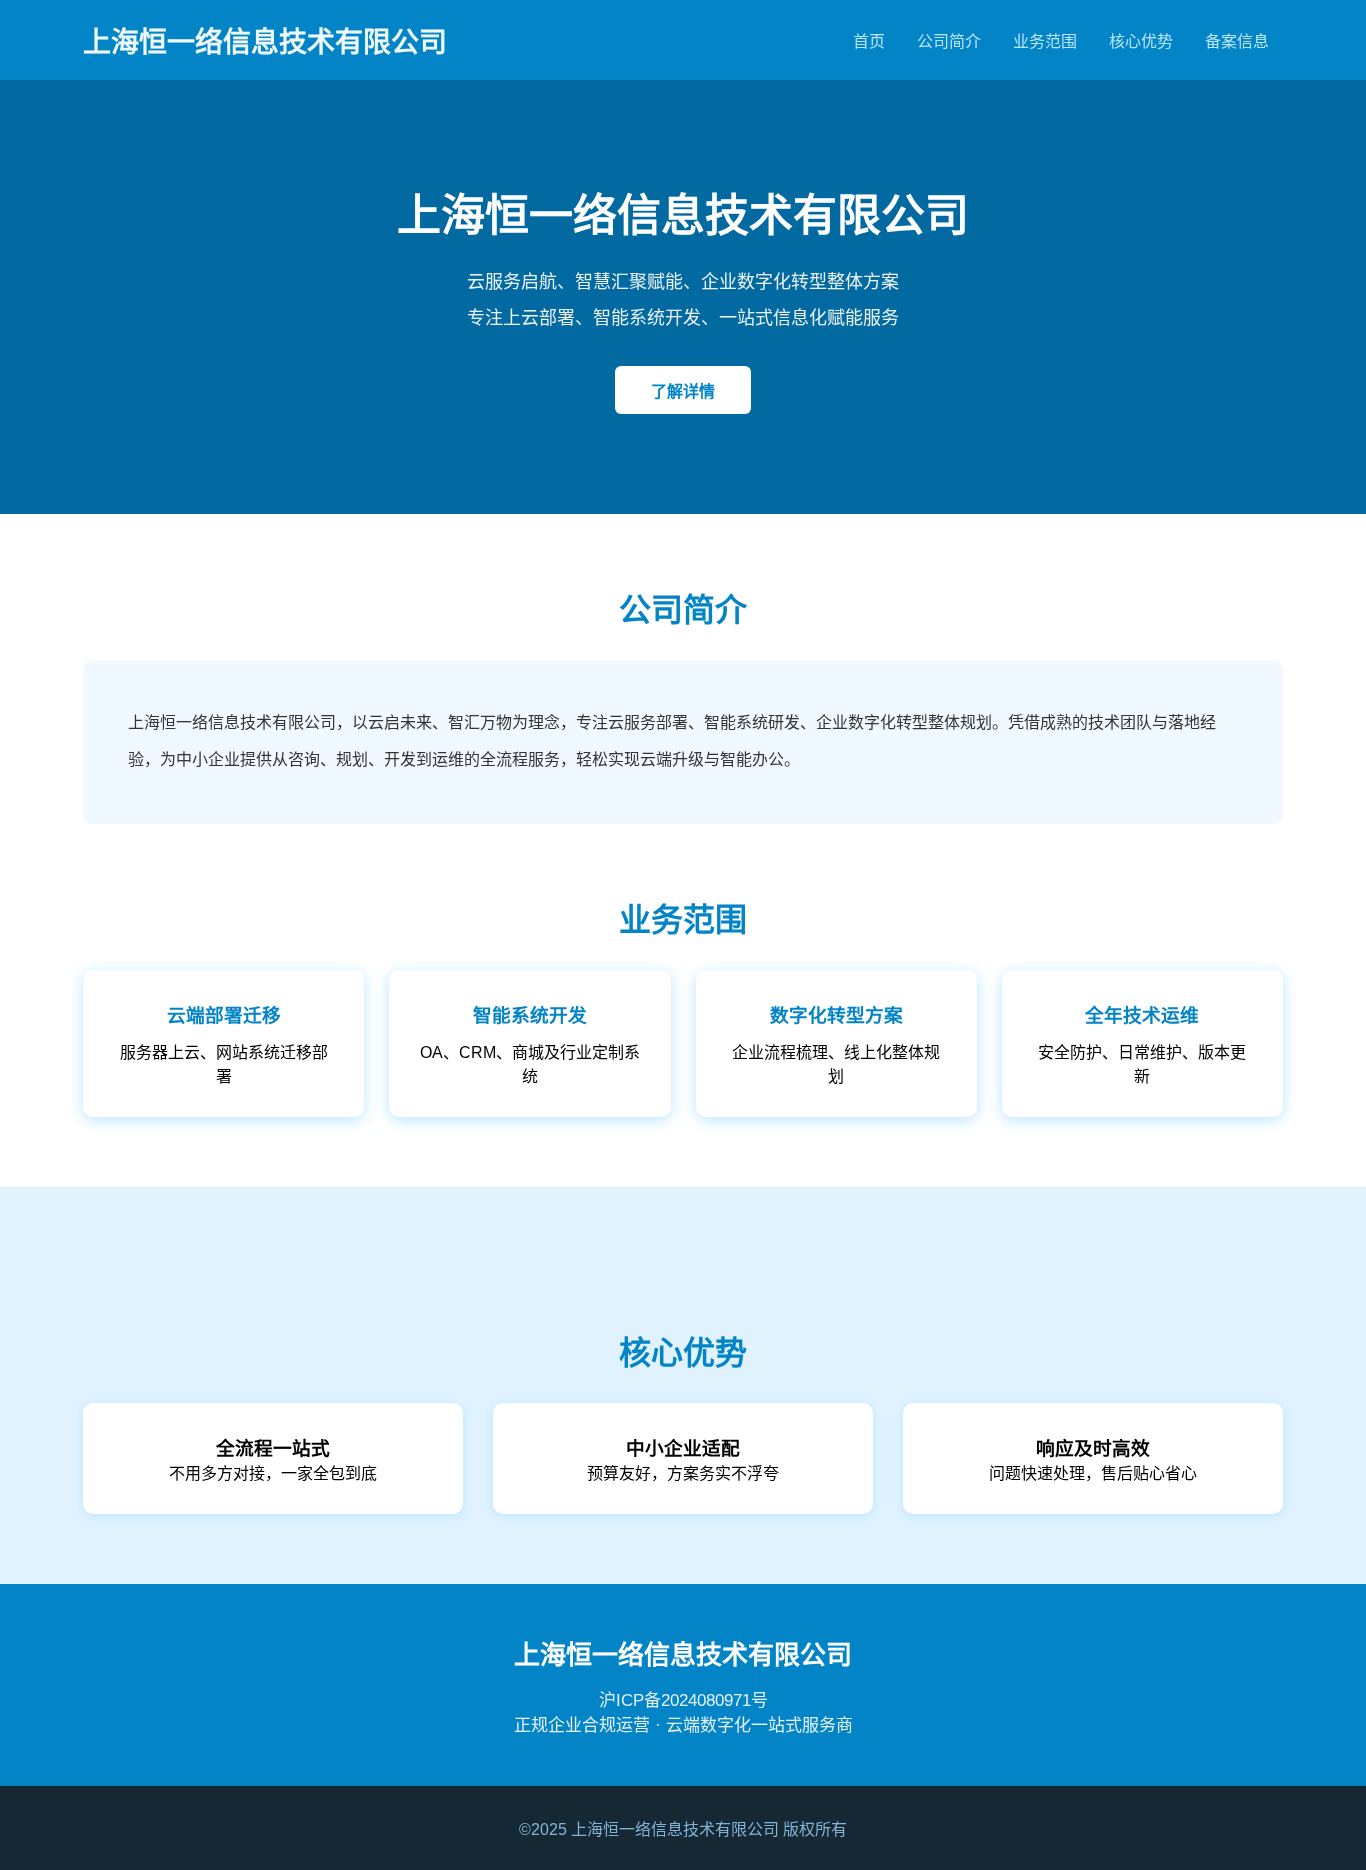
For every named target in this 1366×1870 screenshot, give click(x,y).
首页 (869, 41)
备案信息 (1237, 41)
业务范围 (1045, 41)
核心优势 (1141, 41)
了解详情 (683, 391)
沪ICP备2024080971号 (683, 1700)
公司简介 (949, 41)
